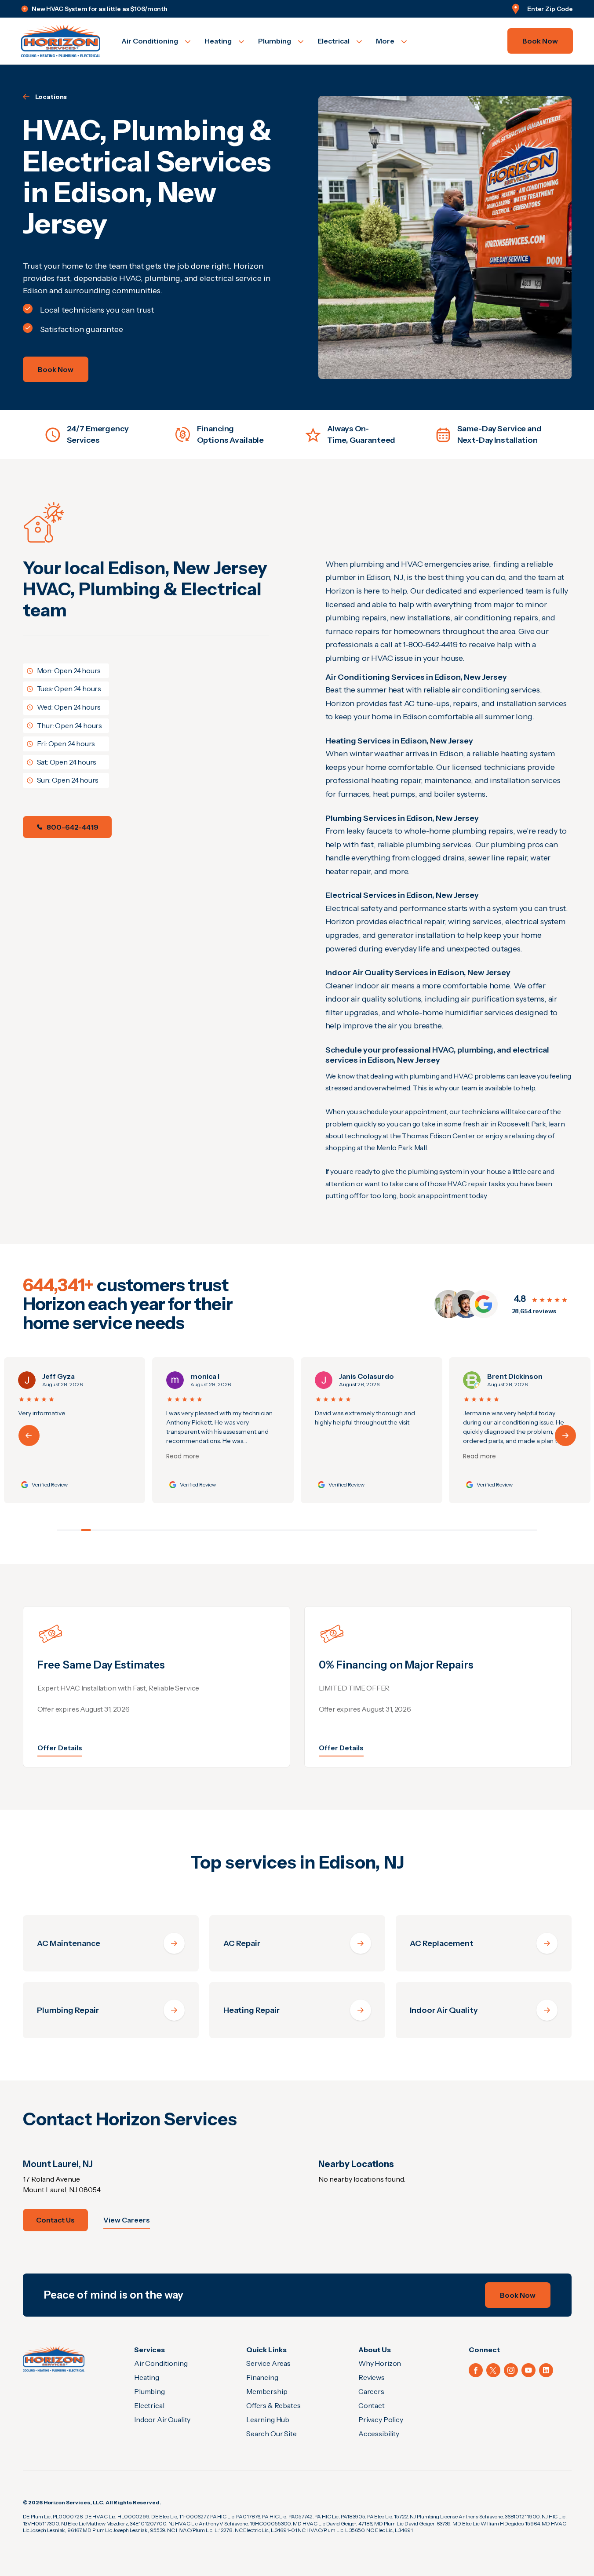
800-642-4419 (73, 827)
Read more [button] (35, 1457)
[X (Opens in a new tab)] (493, 2370)
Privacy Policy (381, 2419)
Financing (262, 2377)
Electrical (149, 2405)
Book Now (540, 41)
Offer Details (60, 1748)
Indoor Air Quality (162, 2419)
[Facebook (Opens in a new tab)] (476, 2370)
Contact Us (55, 2220)
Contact (372, 2405)
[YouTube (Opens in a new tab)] (528, 2370)
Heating (147, 2377)
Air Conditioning (161, 2363)
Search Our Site (271, 2434)
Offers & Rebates (273, 2405)
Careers (371, 2391)
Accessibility (379, 2434)
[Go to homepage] (61, 41)
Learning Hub (268, 2419)
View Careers (127, 2220)
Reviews (372, 2377)
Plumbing (149, 2391)
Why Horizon (380, 2363)
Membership (267, 2391)
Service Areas (268, 2363)
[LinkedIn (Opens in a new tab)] (546, 2370)
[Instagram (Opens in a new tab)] (511, 2370)
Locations (51, 97)
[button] (565, 1436)
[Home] (54, 2359)
